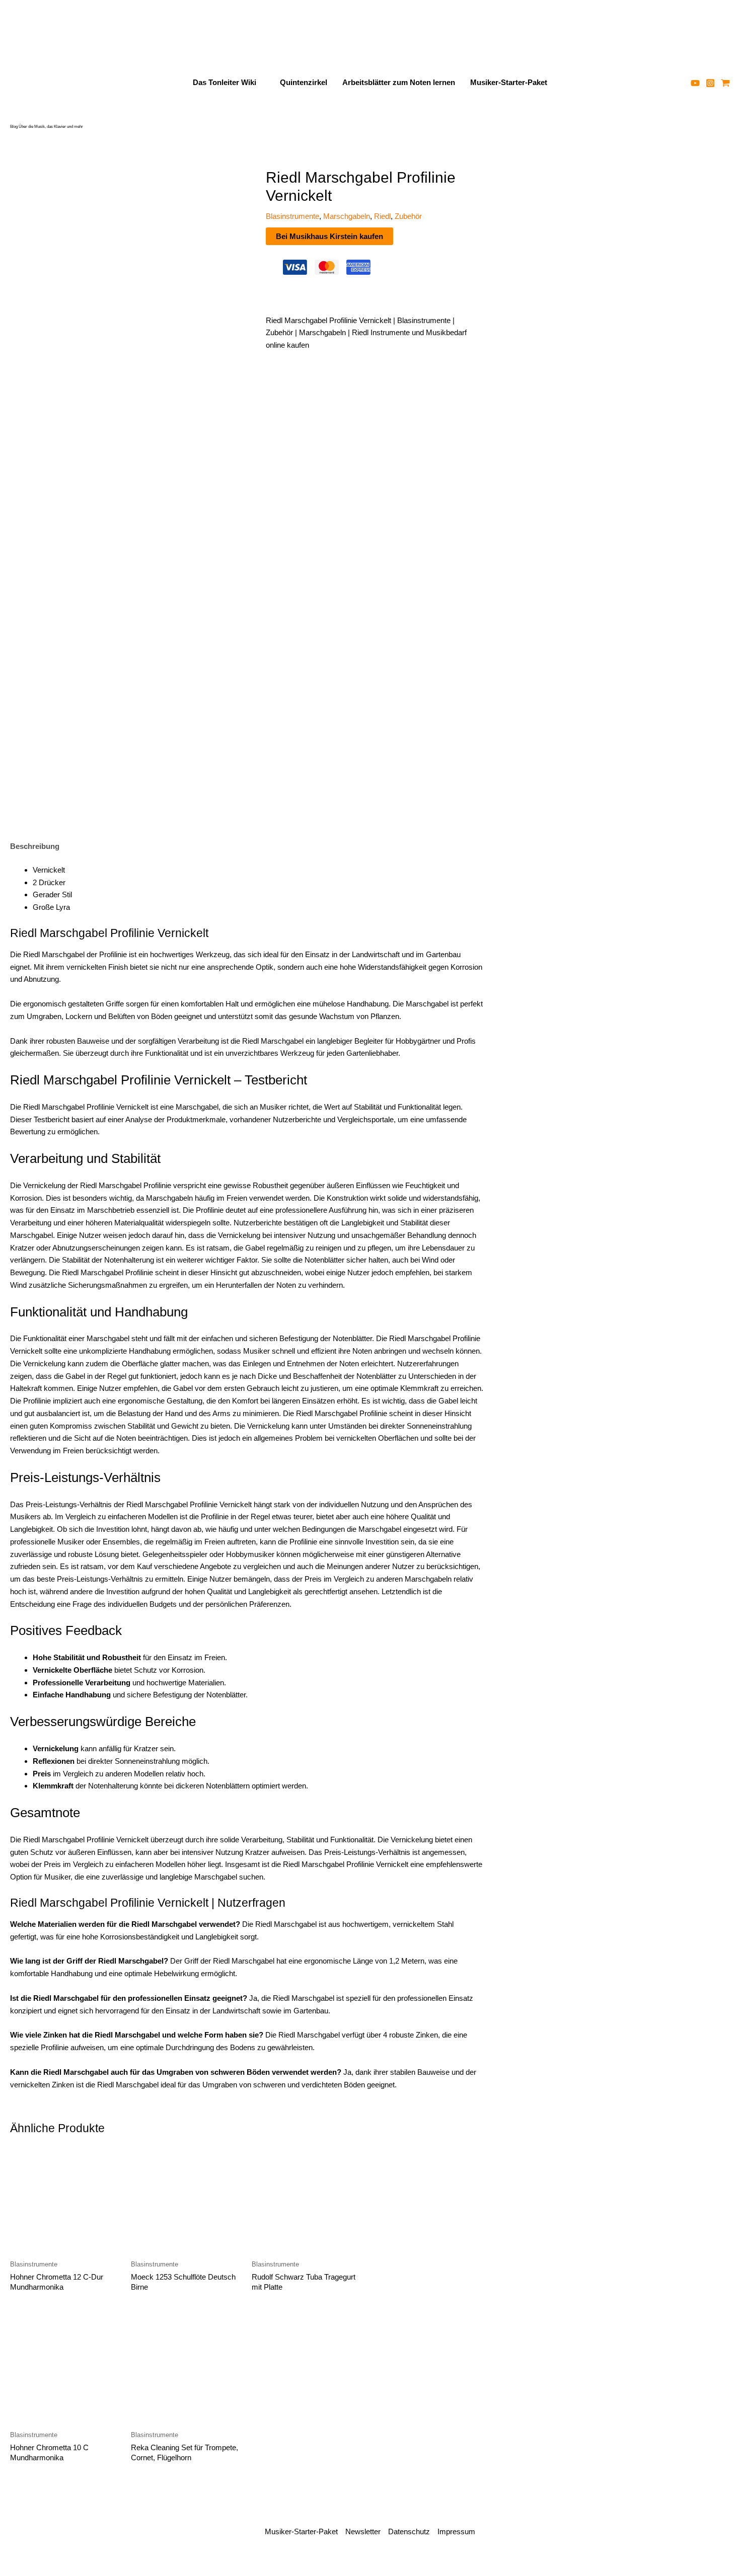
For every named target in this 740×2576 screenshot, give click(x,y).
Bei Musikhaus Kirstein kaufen (329, 236)
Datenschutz (409, 2531)
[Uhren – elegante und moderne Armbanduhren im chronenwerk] (637, 221)
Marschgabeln (347, 216)
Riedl (382, 216)
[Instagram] (710, 83)
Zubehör (408, 216)
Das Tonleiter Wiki (225, 82)
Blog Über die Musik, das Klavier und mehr (47, 127)
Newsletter (363, 2531)
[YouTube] (695, 83)
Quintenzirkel (304, 82)
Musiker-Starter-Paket (509, 82)
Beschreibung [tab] (35, 846)
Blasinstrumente (292, 216)
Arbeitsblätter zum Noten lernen (399, 82)
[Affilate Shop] (725, 83)
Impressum (456, 2531)
